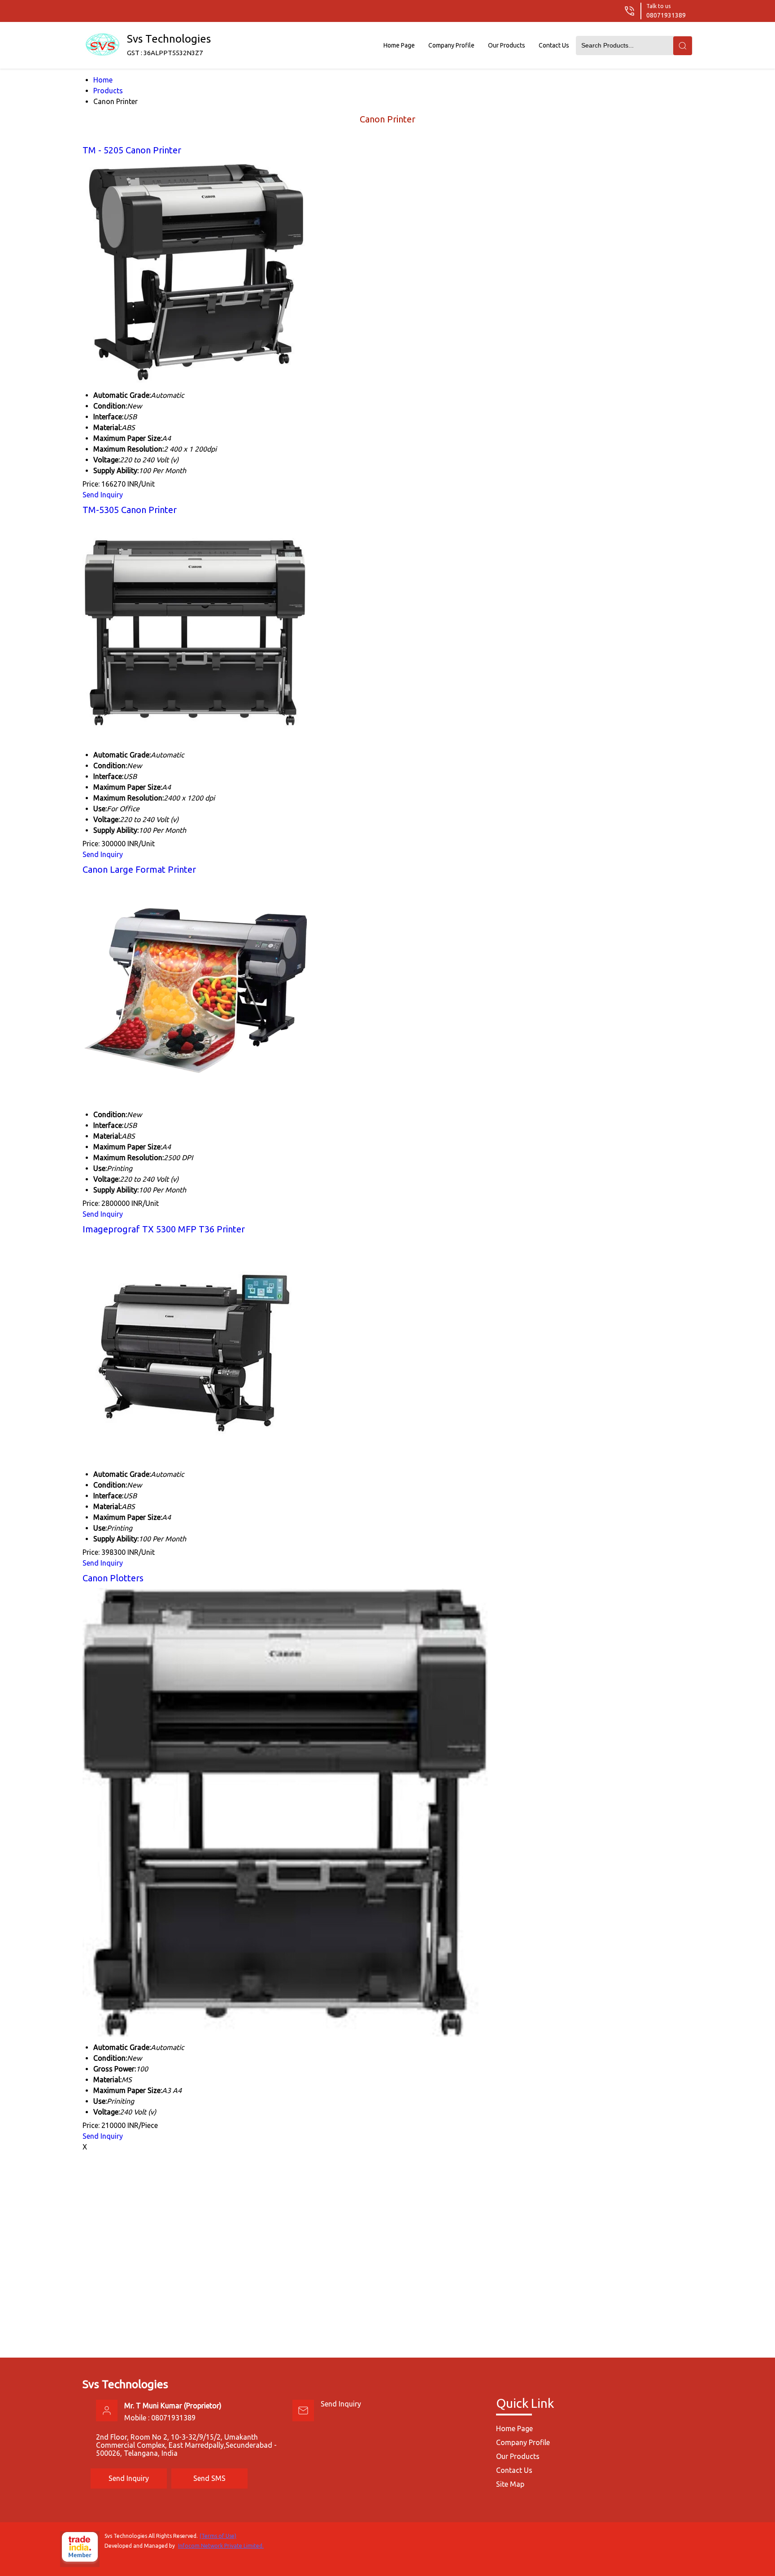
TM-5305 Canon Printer (130, 510)
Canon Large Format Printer (139, 869)
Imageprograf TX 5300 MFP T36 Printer (164, 1229)
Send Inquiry (103, 495)
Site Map (510, 2484)
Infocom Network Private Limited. (221, 2546)
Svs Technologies (169, 45)
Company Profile (451, 45)
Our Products (507, 45)
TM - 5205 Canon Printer (132, 150)
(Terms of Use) (218, 2536)
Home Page (399, 45)
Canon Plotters (113, 1578)
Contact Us (554, 45)
